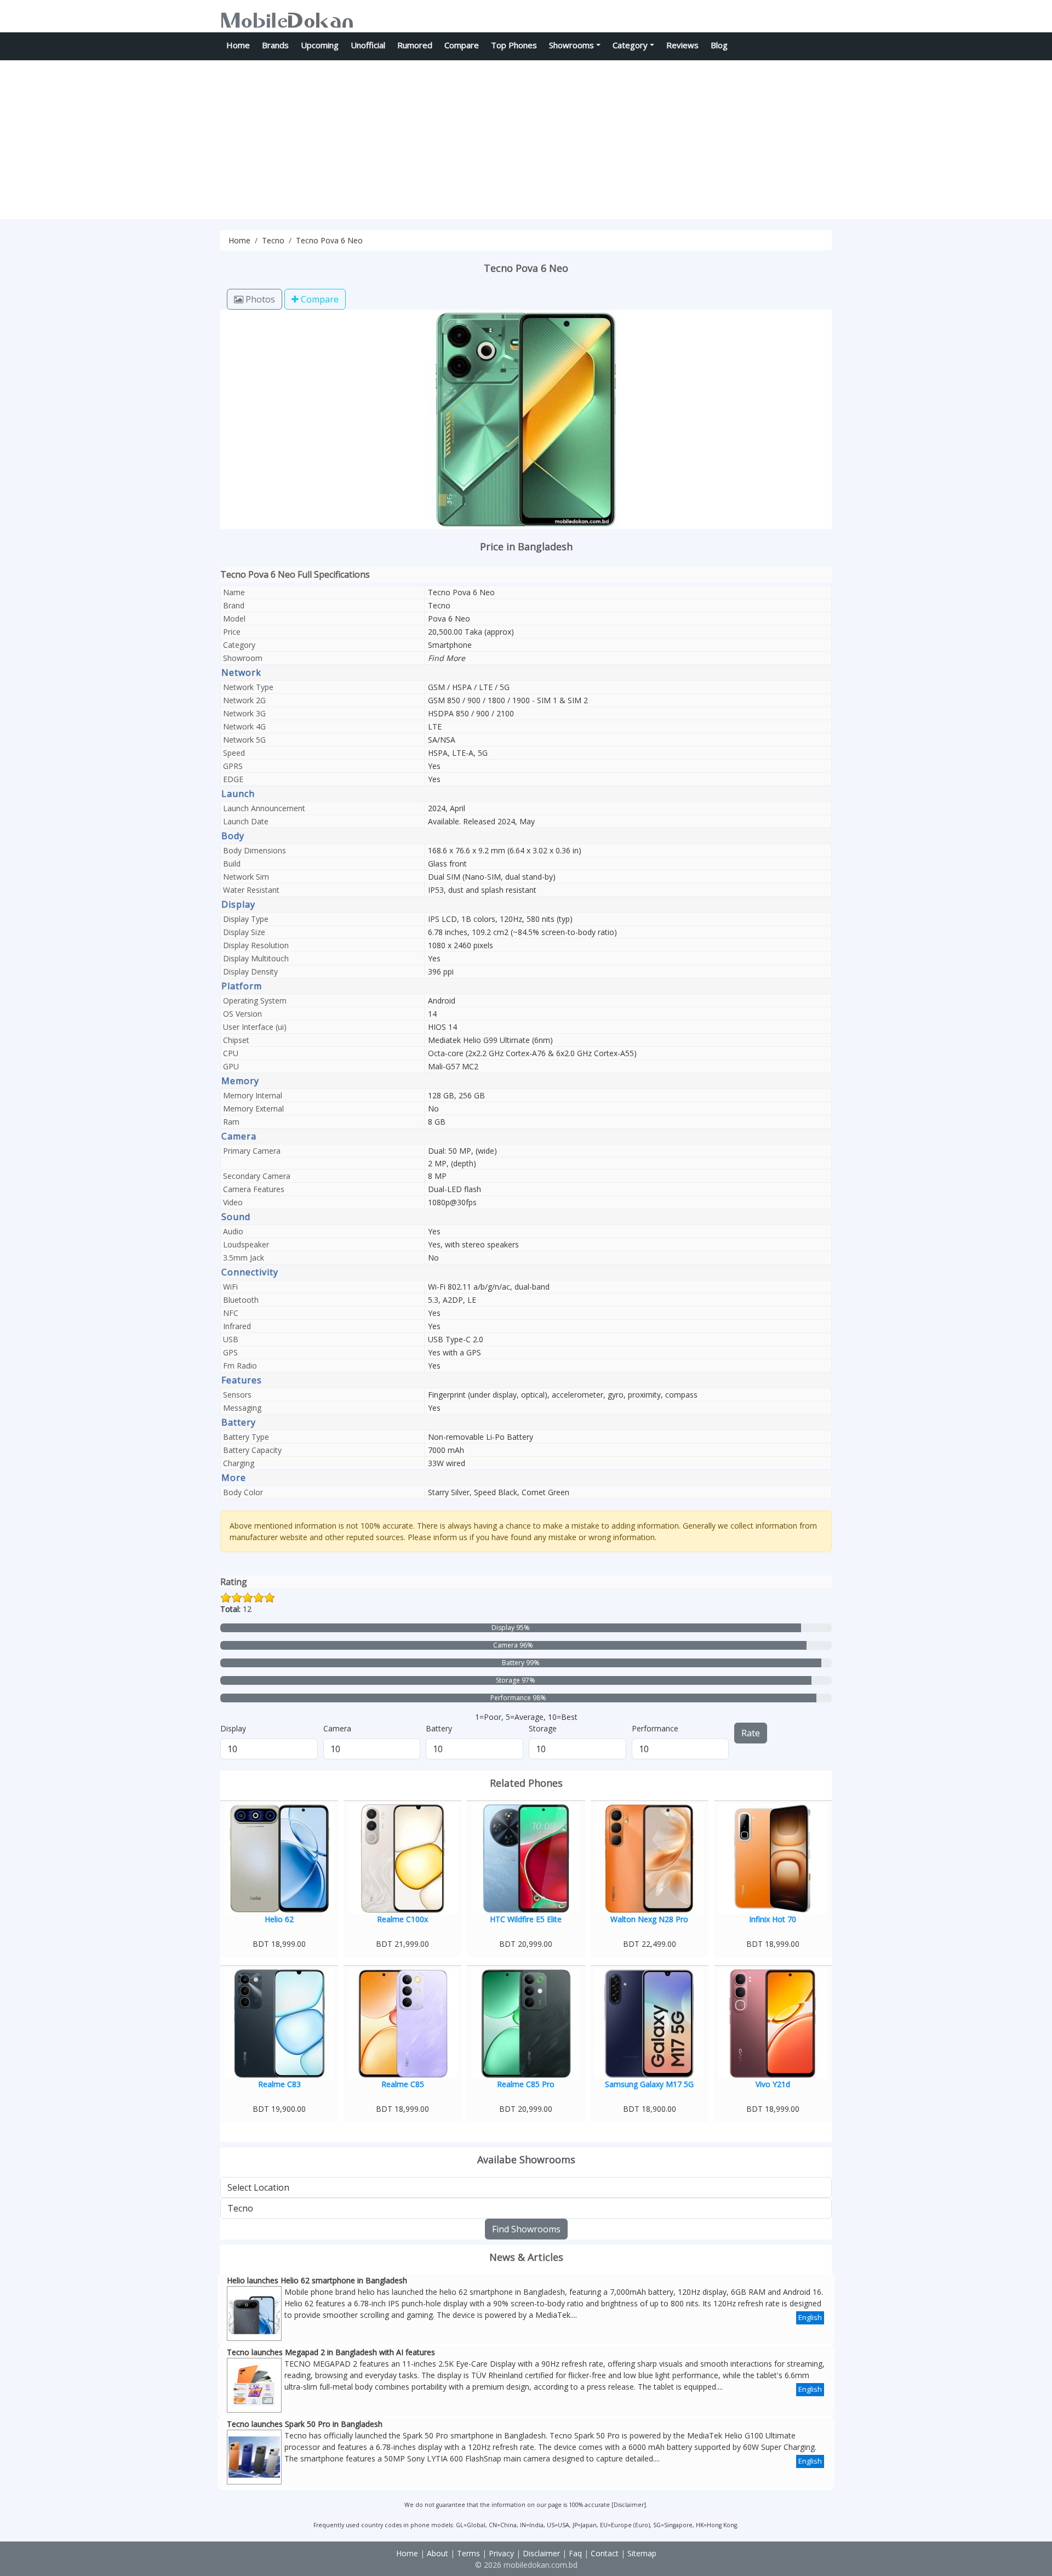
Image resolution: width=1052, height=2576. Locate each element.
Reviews (682, 45)
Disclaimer (629, 2505)
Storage (543, 1728)
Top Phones (514, 45)
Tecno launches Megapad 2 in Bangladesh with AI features (331, 2352)
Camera (337, 1728)
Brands (275, 45)
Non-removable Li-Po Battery (481, 1437)
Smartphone (450, 645)
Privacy (501, 2553)
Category (630, 45)
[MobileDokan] (287, 18)
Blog (719, 45)
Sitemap (642, 2553)
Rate (751, 1733)
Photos (259, 299)
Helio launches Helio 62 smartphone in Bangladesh (317, 2280)
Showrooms (571, 45)
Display (233, 1728)
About (438, 2553)
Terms (468, 2553)
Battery (439, 1728)
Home (238, 45)
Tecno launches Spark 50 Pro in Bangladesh (305, 2424)
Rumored (415, 45)
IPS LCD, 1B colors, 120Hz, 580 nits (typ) (500, 919)
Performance (655, 1728)
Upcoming (320, 45)
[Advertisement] (526, 143)
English (810, 2317)
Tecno (273, 240)
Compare (462, 45)
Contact (605, 2553)
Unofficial (368, 45)
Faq (575, 2553)
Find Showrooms (526, 2229)
